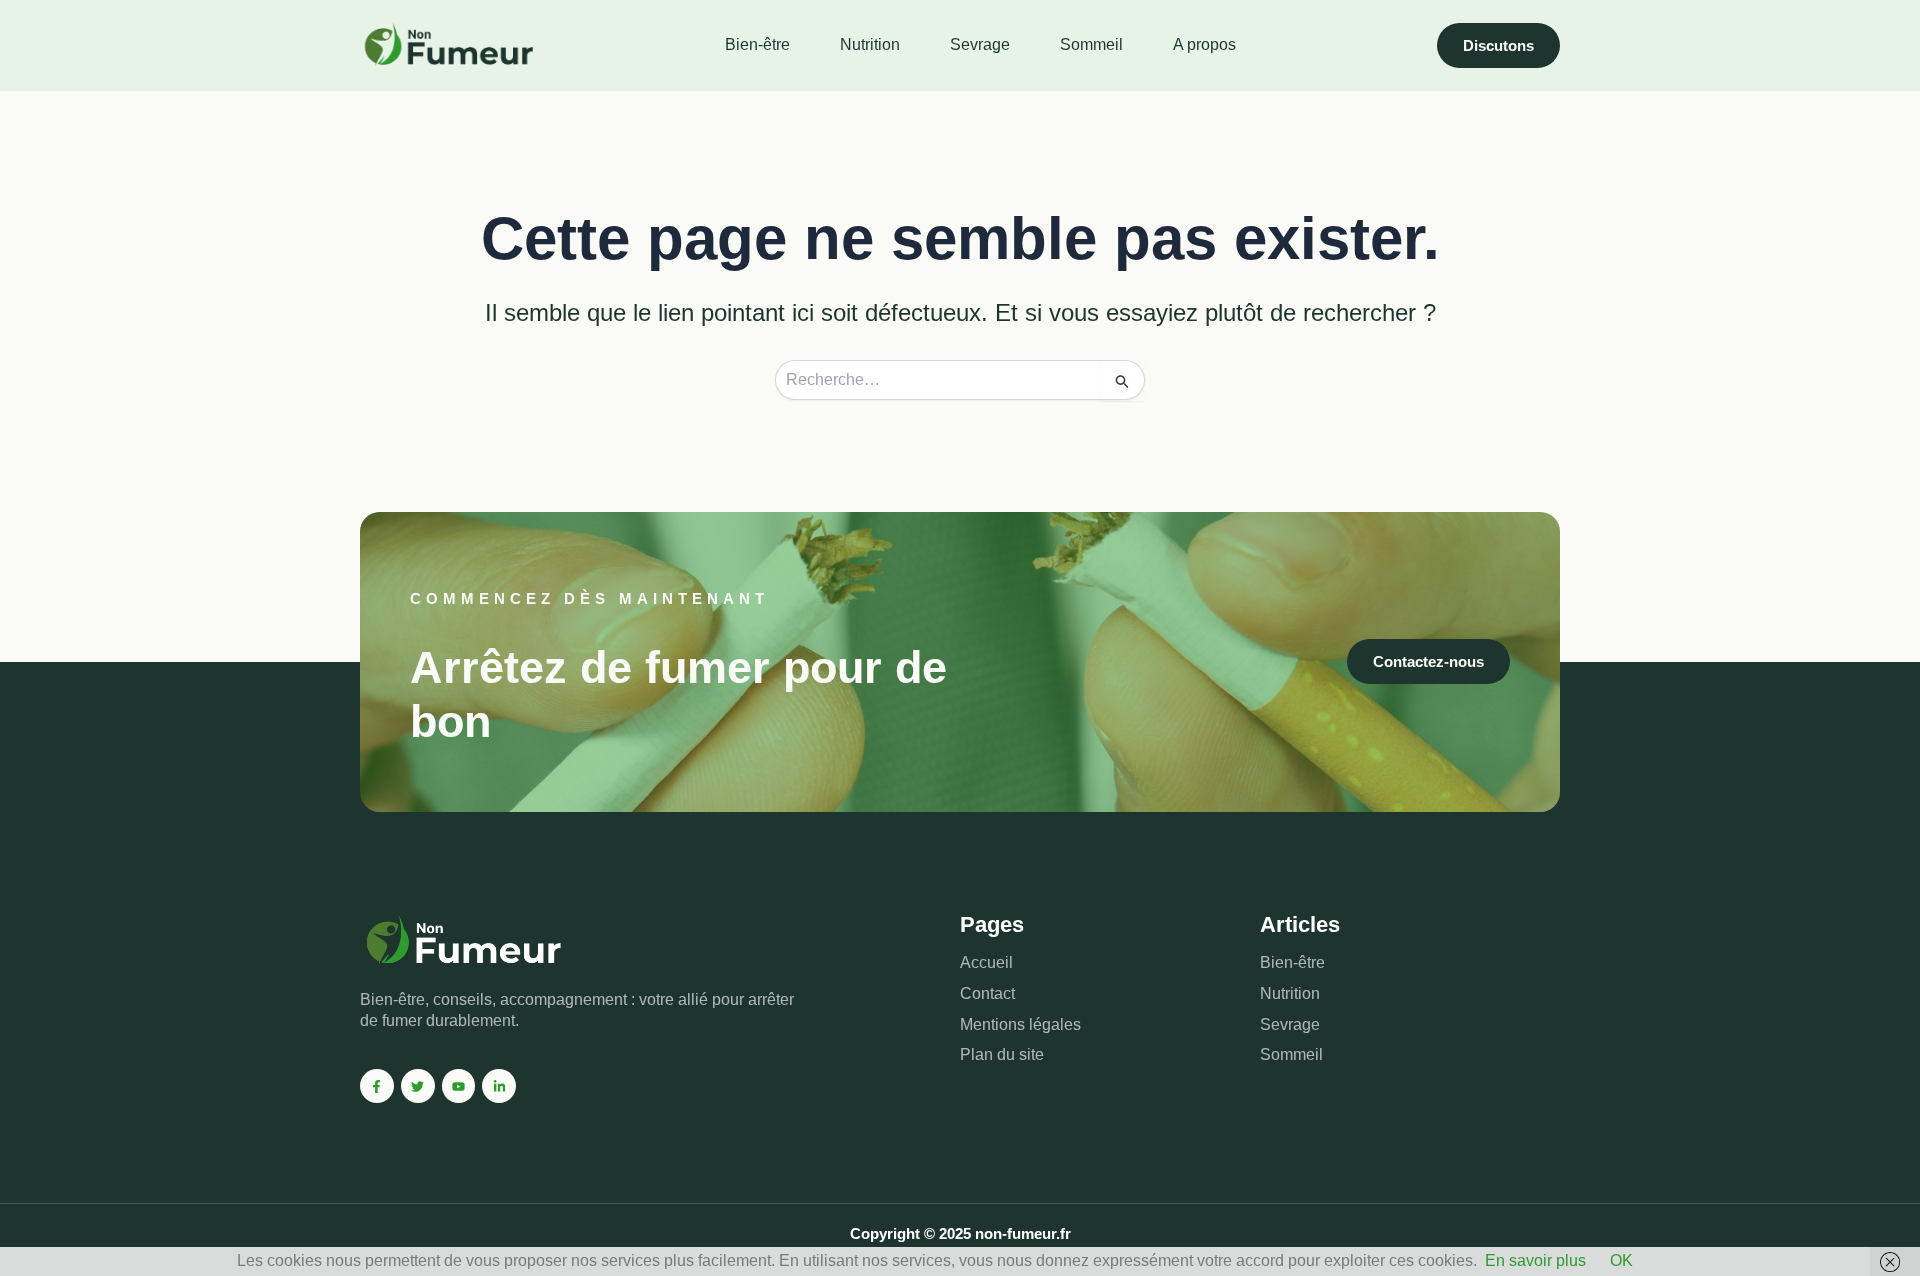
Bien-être (757, 44)
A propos (1204, 44)
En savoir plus (1535, 1260)
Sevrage (980, 44)
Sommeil (1091, 44)
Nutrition (870, 44)
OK (1621, 1260)
